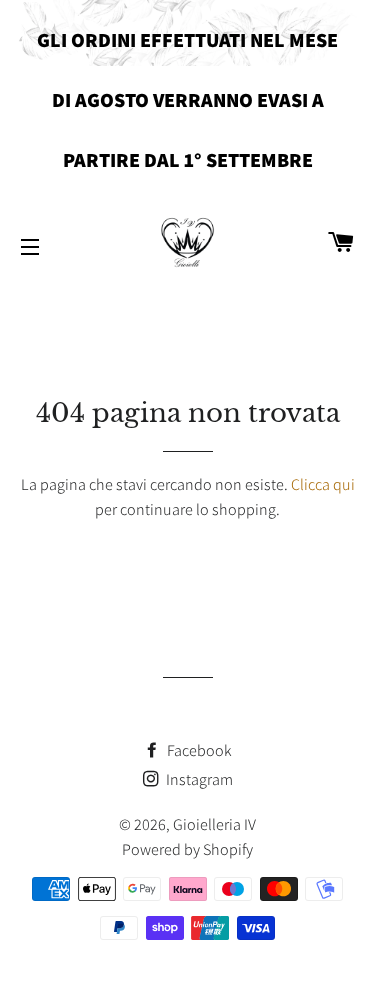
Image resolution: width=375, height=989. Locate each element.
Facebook (198, 750)
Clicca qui (323, 484)
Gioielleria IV (214, 824)
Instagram (198, 779)
